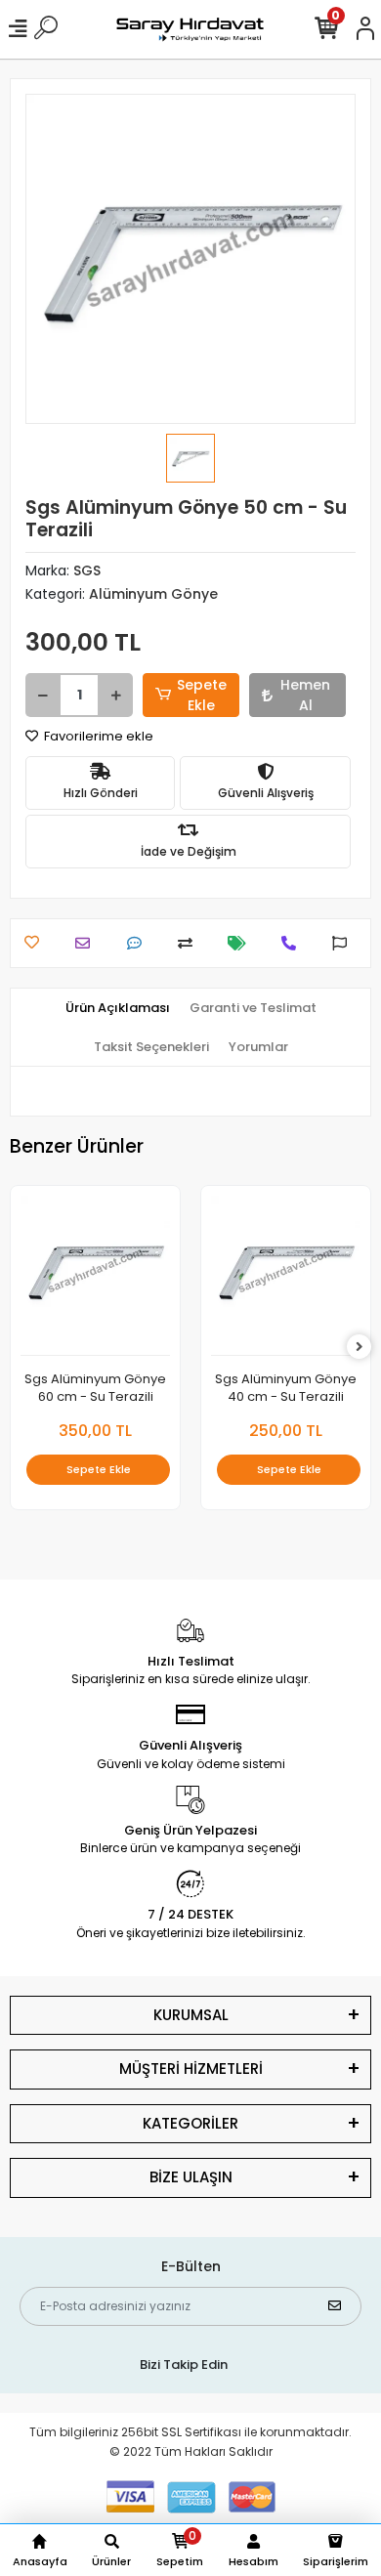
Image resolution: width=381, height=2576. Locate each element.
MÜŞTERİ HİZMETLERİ (191, 2069)
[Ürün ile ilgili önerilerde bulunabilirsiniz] (344, 943)
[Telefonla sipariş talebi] (294, 943)
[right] (360, 1348)
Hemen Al (305, 695)
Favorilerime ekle (97, 736)
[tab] (118, 1008)
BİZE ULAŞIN (191, 2177)
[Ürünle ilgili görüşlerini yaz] (139, 943)
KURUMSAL (191, 2015)
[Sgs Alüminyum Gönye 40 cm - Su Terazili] (286, 1276)
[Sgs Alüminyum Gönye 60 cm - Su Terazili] (95, 1276)
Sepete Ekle (202, 695)
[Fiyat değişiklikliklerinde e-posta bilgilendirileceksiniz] (242, 943)
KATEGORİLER (190, 2123)
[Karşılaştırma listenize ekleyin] (190, 943)
